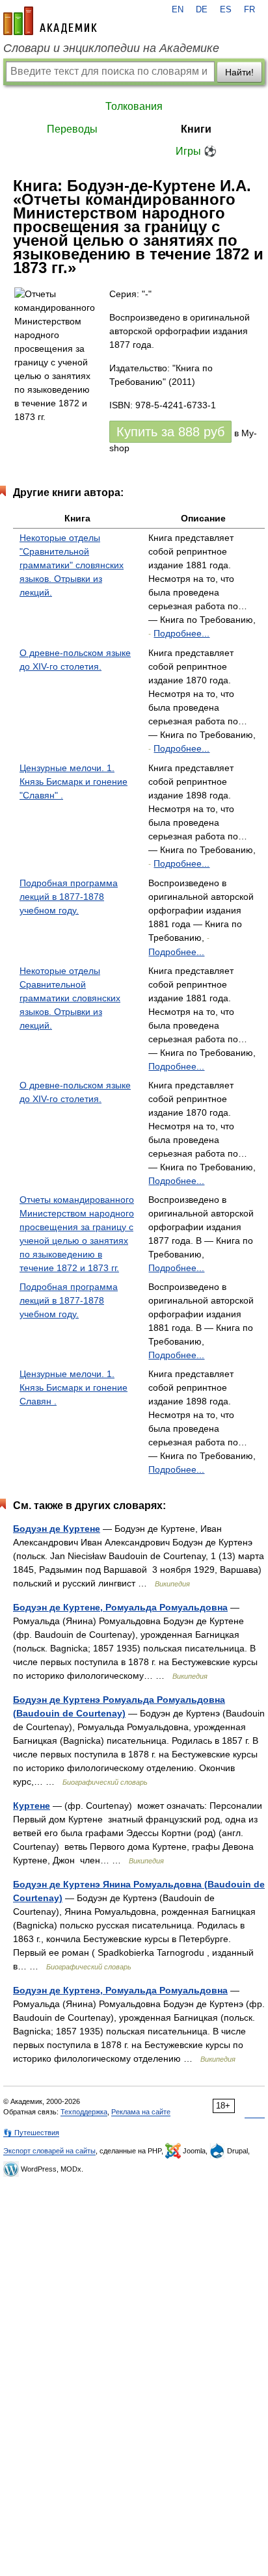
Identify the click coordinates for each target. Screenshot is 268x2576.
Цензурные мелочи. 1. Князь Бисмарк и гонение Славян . (74, 1387)
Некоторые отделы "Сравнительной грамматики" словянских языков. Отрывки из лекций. (72, 565)
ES (226, 10)
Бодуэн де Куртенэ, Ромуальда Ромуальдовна (120, 1990)
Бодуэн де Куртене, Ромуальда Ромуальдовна (120, 1607)
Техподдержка (84, 2112)
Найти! (239, 72)
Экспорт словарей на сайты (49, 2151)
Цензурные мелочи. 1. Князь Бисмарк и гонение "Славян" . (74, 782)
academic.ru (50, 21)
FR (249, 10)
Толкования (134, 106)
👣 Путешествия (31, 2133)
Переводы (72, 129)
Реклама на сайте (141, 2112)
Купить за (170, 432)
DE (202, 10)
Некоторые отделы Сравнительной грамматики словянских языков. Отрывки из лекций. (70, 998)
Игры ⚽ (196, 151)
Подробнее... (181, 633)
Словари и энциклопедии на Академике (111, 48)
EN (178, 10)
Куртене (32, 1806)
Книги (196, 129)
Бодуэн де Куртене (57, 1529)
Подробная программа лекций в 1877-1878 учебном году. (69, 897)
